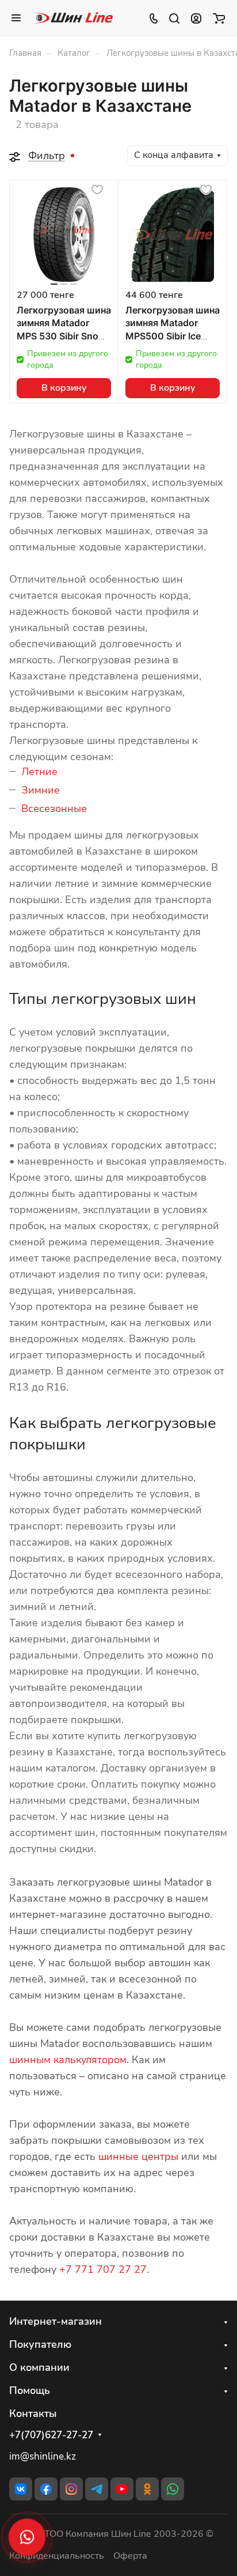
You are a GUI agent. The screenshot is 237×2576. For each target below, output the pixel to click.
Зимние (41, 790)
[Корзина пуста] (219, 18)
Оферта (130, 2556)
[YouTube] (122, 2489)
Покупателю (40, 2344)
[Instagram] (71, 2489)
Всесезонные (54, 809)
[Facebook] (46, 2489)
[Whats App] (173, 2489)
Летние (39, 772)
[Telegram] (97, 2489)
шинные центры (138, 2156)
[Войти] (196, 18)
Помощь (30, 2390)
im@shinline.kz (43, 2456)
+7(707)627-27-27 (51, 2435)
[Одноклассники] (147, 2489)
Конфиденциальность (57, 2556)
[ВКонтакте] (21, 2489)
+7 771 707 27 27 (103, 2269)
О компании (39, 2367)
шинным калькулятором (68, 2060)
